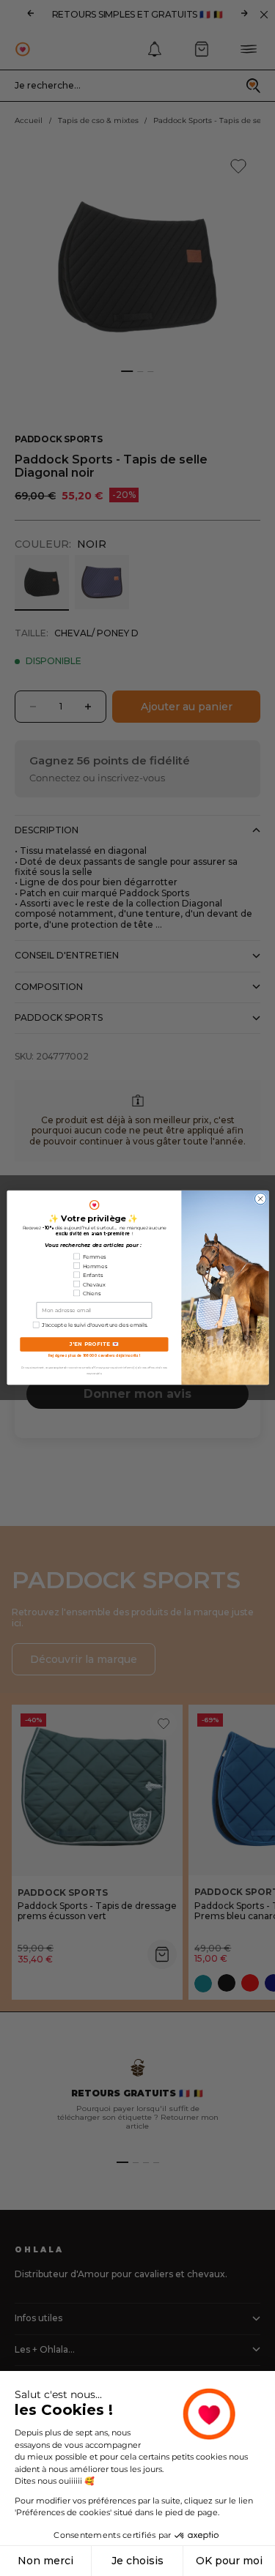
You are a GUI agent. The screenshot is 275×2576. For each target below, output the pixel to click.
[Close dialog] (260, 1199)
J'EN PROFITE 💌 (94, 1344)
